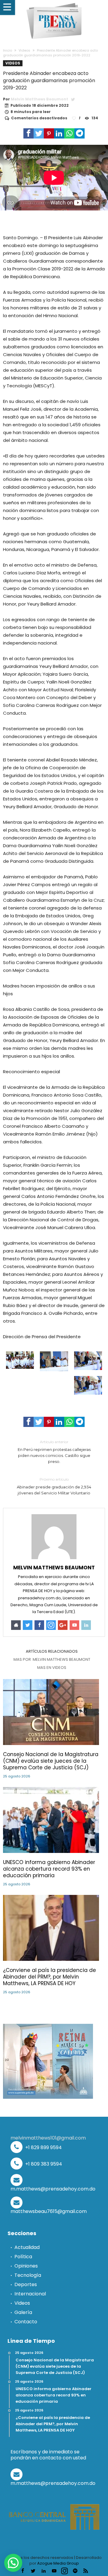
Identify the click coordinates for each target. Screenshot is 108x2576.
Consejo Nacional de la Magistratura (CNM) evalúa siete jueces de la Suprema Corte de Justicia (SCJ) (51, 1761)
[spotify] (75, 2571)
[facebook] (28, 133)
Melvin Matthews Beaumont (39, 99)
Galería (23, 2312)
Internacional (30, 2294)
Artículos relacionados (52, 1651)
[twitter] (39, 133)
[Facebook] (22, 2571)
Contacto (26, 2322)
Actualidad (27, 2247)
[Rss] (85, 2571)
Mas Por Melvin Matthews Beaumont (52, 1660)
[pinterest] (49, 133)
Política (23, 2257)
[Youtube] (54, 2571)
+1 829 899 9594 (43, 2147)
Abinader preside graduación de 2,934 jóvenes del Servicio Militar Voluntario (54, 1486)
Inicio (7, 50)
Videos (24, 50)
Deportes (26, 2284)
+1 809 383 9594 (43, 2164)
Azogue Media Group (58, 2563)
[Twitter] (33, 2571)
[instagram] (64, 2571)
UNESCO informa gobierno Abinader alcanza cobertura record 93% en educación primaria (49, 1869)
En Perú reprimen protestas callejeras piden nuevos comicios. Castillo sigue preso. (54, 1452)
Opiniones (26, 2266)
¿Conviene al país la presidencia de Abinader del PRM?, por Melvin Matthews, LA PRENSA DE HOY (49, 1977)
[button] (13, 2563)
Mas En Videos (52, 1668)
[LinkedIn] (43, 2571)
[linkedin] (59, 133)
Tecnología (28, 2275)
